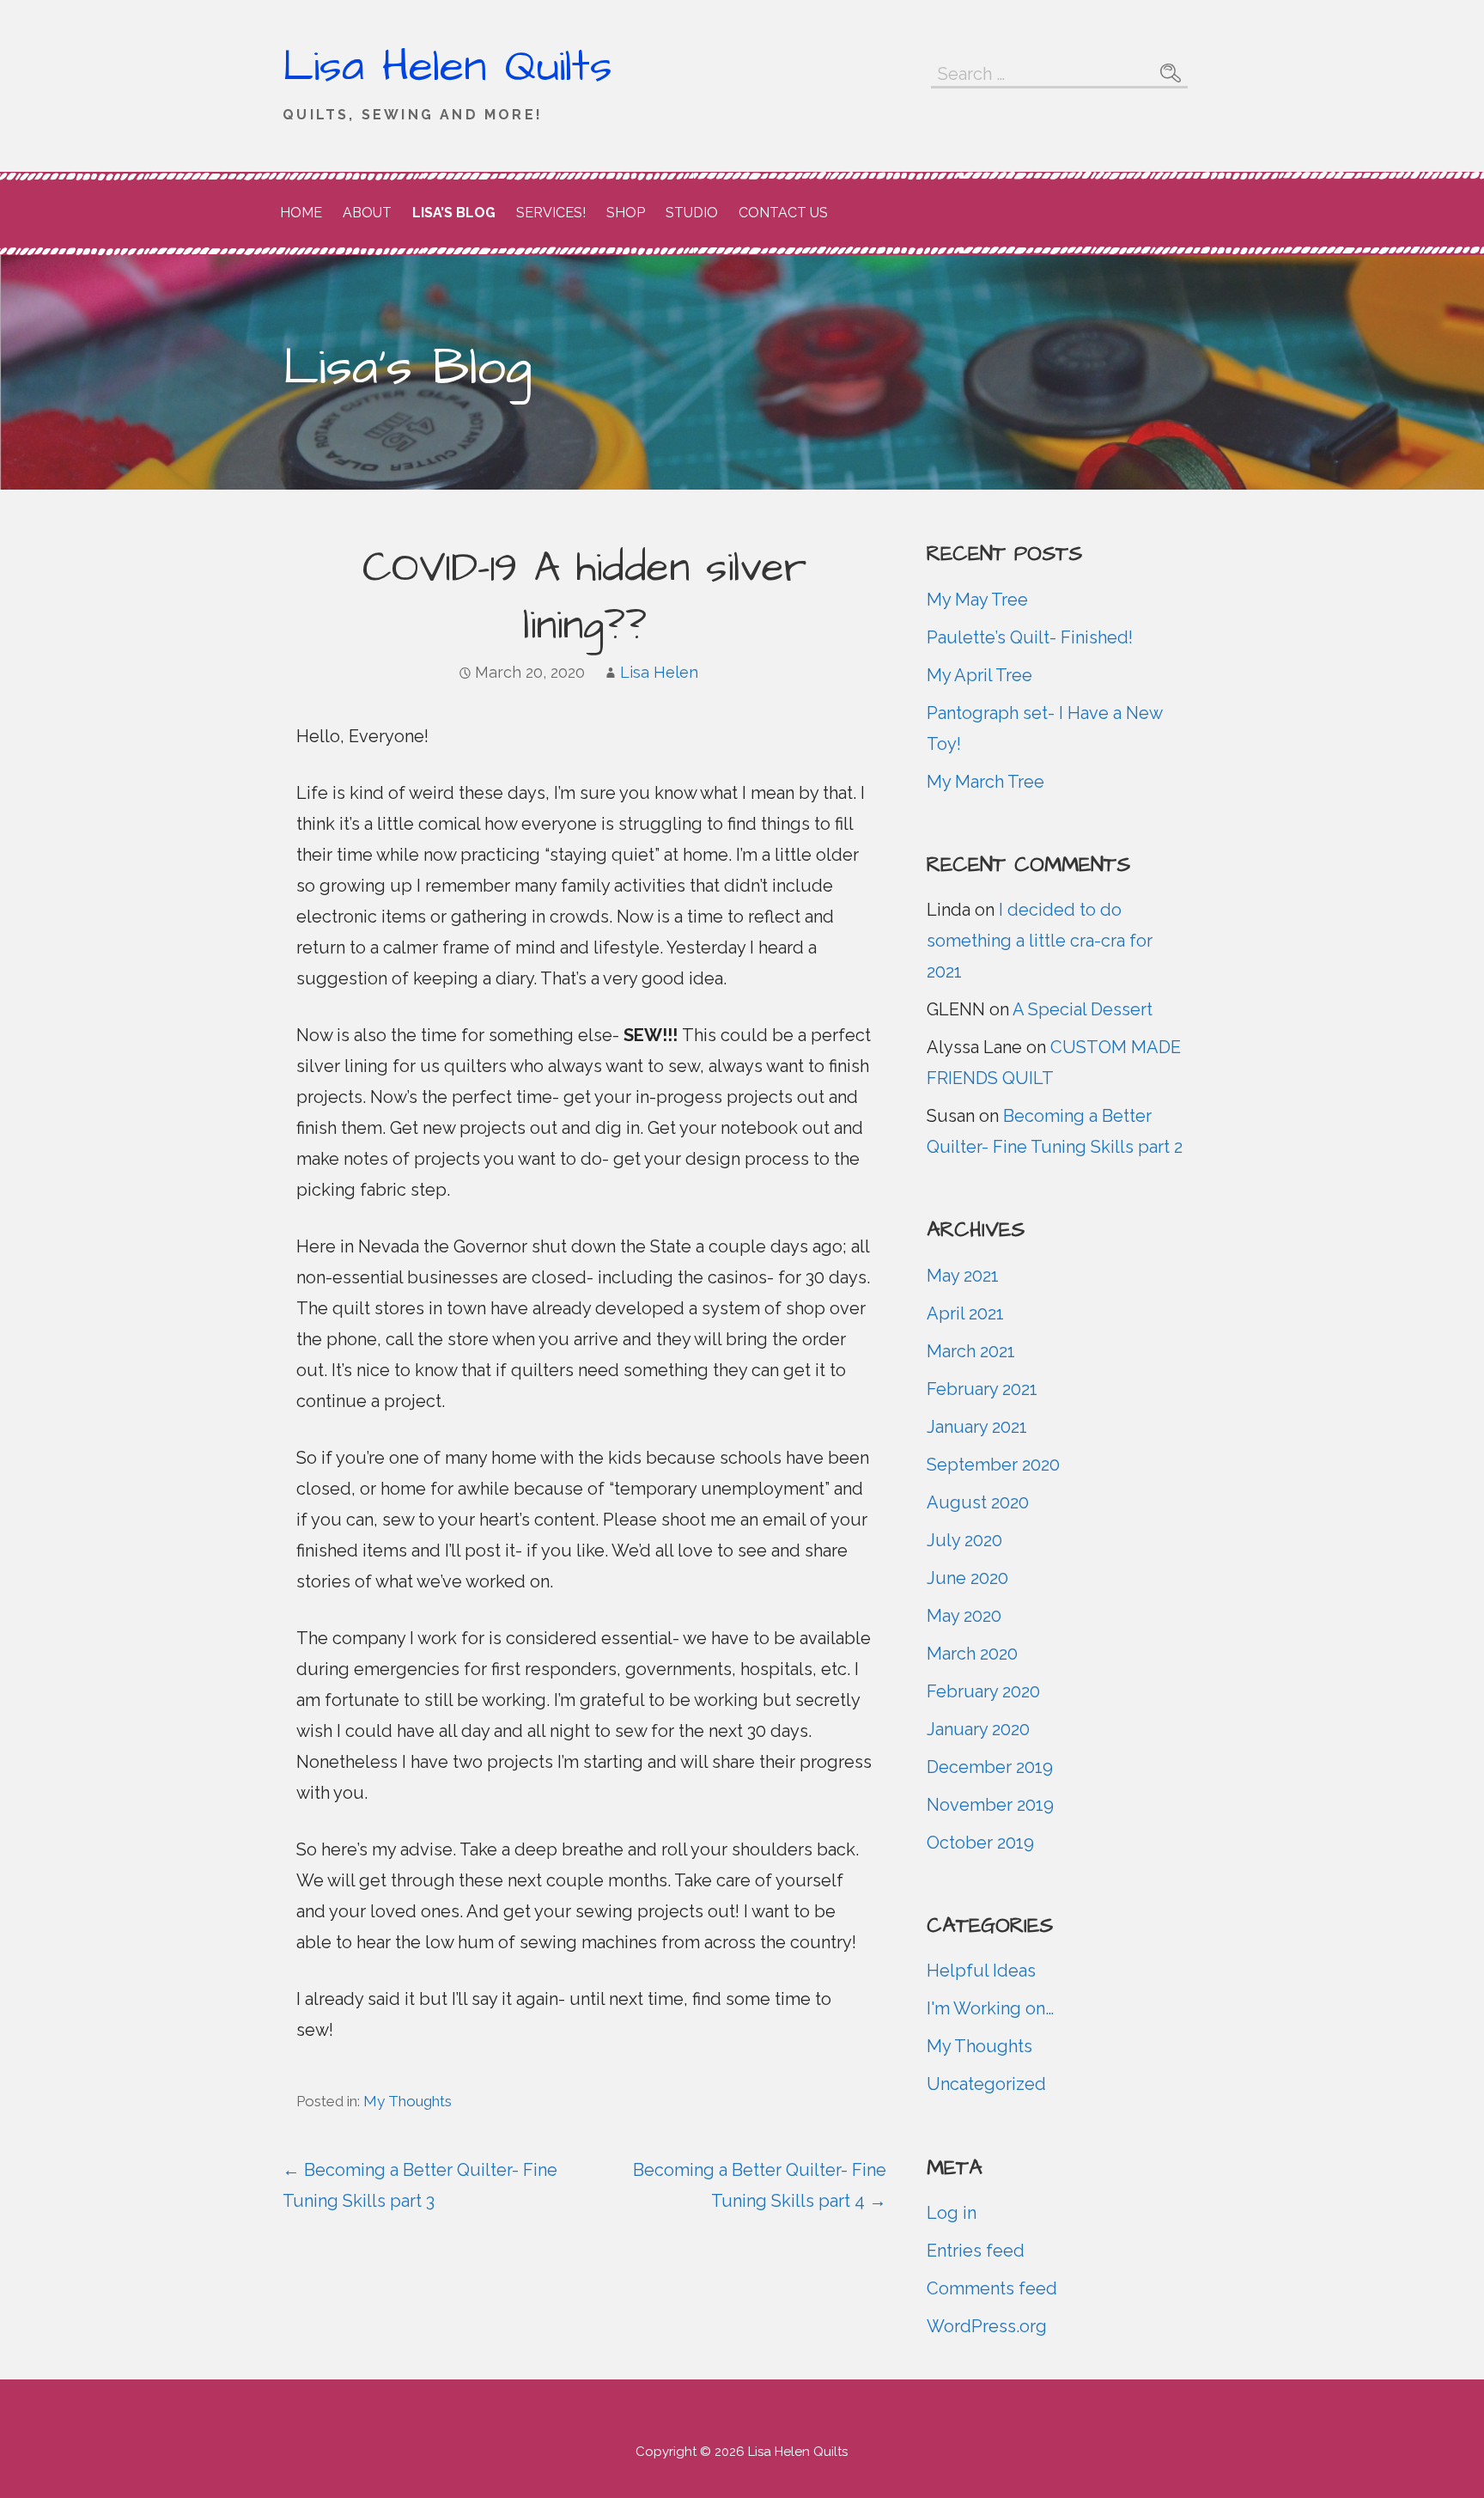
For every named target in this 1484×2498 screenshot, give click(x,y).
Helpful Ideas (981, 1971)
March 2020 (972, 1654)
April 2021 (965, 1313)
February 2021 (982, 1389)
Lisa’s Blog (454, 213)
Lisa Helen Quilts (447, 67)
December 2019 (990, 1767)
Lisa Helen (659, 672)
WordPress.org (987, 2326)
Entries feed (976, 2251)
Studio (692, 213)
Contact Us (783, 213)
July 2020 (964, 1540)
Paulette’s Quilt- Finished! (1030, 637)
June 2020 (967, 1578)
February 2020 (983, 1691)
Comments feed (992, 2288)
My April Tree (979, 675)
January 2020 (978, 1729)
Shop (626, 213)
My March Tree (985, 782)
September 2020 (993, 1465)
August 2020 (978, 1502)
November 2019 (990, 1805)
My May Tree (977, 600)
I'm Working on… (990, 2008)
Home (301, 213)
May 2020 (964, 1616)
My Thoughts (407, 2101)
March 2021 (971, 1351)
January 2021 (977, 1427)
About (367, 213)
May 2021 (963, 1276)
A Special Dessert (1083, 1009)
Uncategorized (986, 2084)
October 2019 (980, 1843)
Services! (551, 213)
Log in (952, 2213)
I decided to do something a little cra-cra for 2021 (1040, 941)
